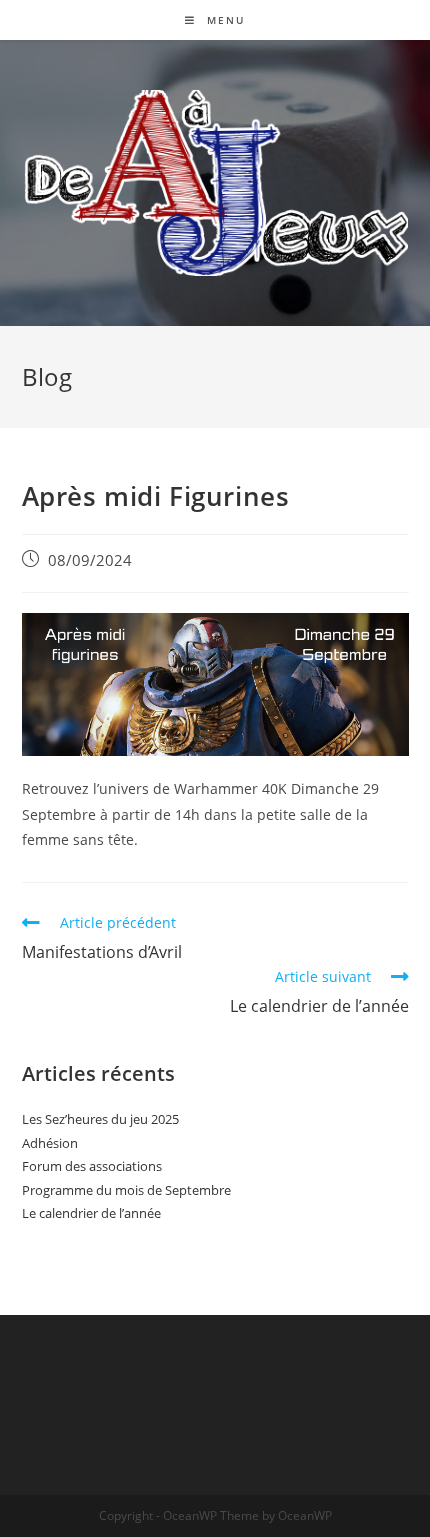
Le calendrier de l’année (91, 1213)
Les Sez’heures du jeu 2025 (100, 1119)
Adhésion (50, 1143)
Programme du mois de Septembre (126, 1190)
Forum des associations (92, 1166)
